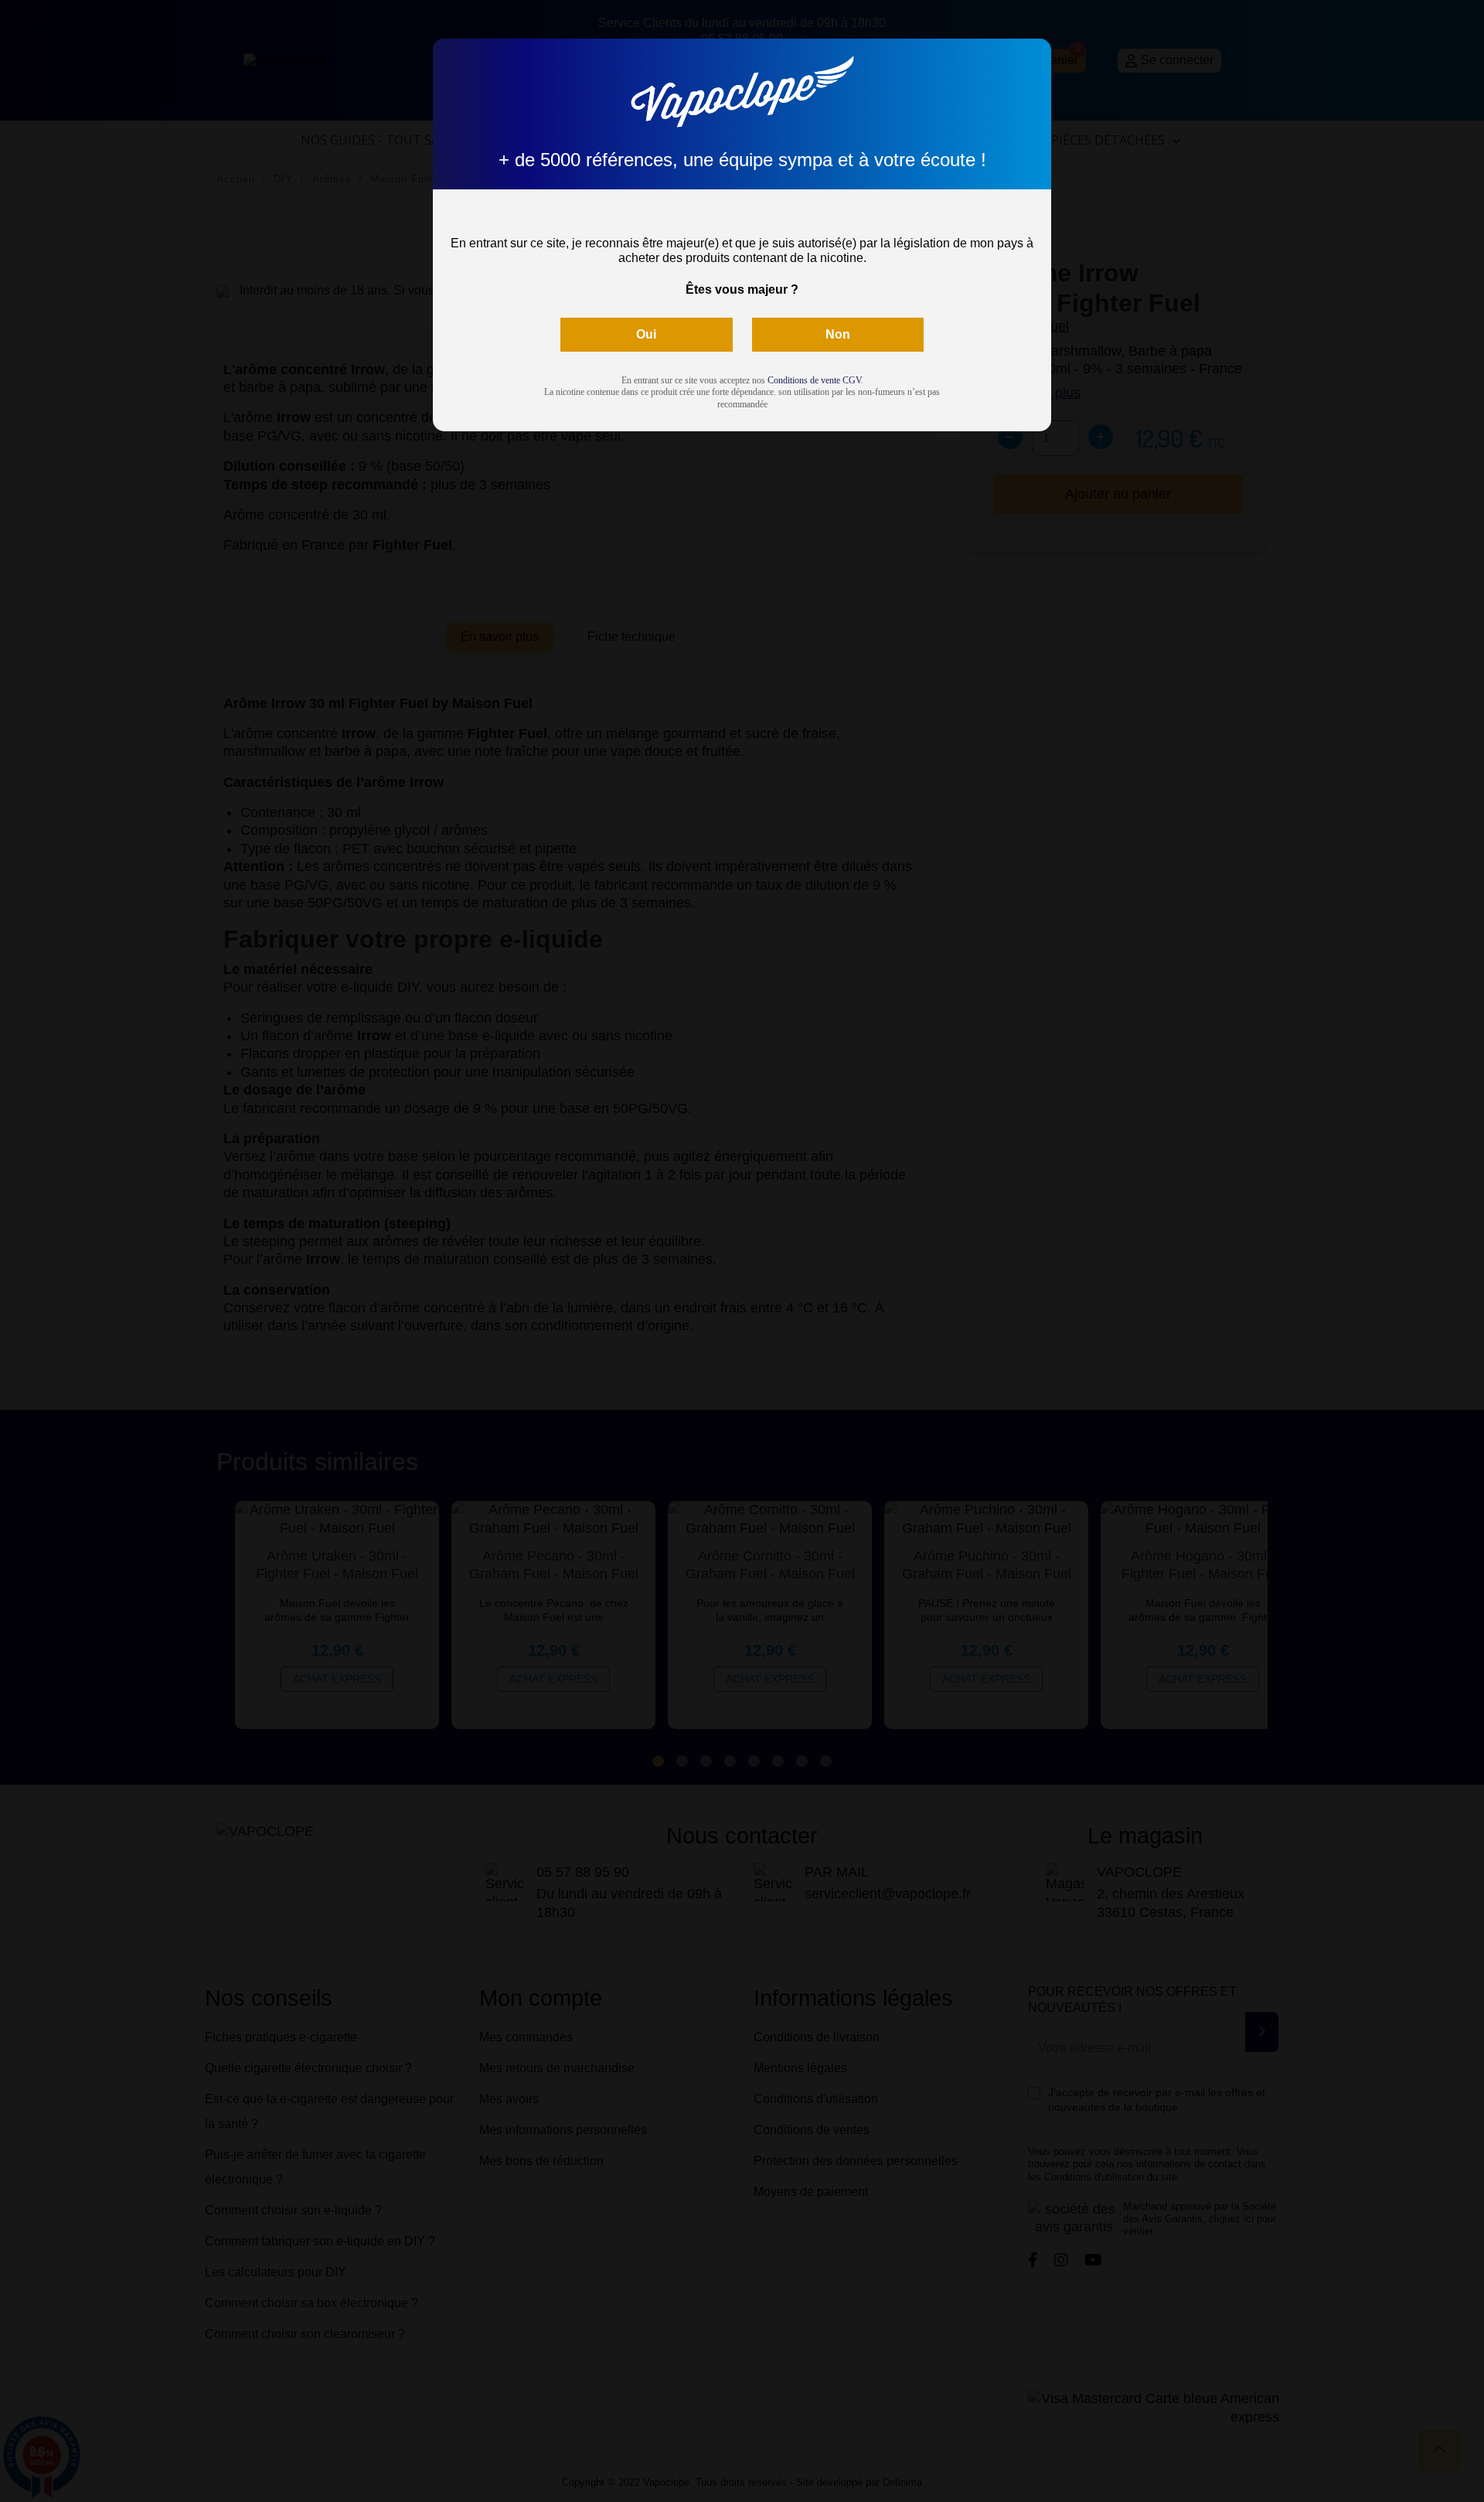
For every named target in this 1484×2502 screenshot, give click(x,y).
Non (838, 334)
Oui (646, 334)
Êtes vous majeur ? (742, 289)
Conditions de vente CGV (814, 380)
